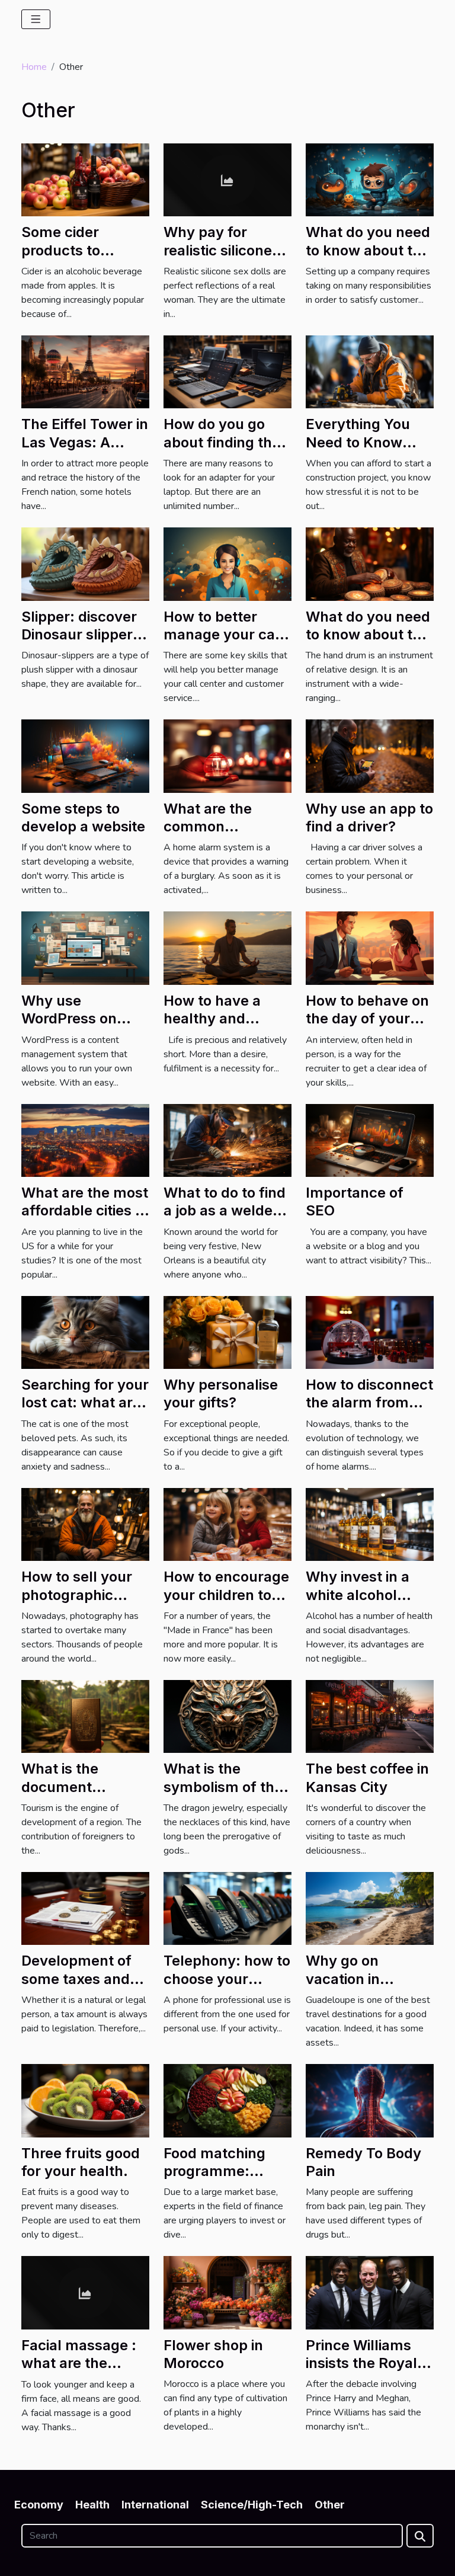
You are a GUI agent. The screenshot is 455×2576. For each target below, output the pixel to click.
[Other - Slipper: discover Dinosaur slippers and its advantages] (85, 564)
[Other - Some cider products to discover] (85, 179)
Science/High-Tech (252, 2505)
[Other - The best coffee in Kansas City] (370, 1716)
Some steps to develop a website (83, 817)
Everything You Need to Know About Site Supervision (358, 451)
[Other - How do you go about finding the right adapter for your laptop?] (227, 372)
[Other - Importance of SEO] (370, 1140)
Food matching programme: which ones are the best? (215, 2180)
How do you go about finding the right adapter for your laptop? (222, 451)
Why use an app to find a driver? (369, 817)
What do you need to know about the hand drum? (368, 635)
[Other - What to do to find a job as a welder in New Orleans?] (227, 1140)
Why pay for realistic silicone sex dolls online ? (222, 250)
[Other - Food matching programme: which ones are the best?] (227, 2100)
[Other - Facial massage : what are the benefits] (85, 2292)
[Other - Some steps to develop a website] (85, 756)
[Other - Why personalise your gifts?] (227, 1332)
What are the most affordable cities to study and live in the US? (85, 1220)
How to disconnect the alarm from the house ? (369, 1403)
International (155, 2505)
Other (330, 2505)
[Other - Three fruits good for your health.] (85, 2100)
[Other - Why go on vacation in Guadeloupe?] (370, 1908)
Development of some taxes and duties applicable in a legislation (80, 1988)
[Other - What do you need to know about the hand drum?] (370, 564)
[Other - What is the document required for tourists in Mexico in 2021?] (85, 1716)
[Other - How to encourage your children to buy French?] (227, 1524)
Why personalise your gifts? (221, 1393)
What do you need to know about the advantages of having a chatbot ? (369, 259)
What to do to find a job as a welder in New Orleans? (225, 1211)
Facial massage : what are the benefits (79, 2363)
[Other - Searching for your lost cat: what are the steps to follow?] (85, 1332)
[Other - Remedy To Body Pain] (370, 2100)
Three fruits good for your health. (81, 2162)
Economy (39, 2505)
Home (34, 67)
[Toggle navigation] (36, 19)
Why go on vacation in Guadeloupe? (351, 1979)
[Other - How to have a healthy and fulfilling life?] (227, 948)
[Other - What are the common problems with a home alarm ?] (227, 756)
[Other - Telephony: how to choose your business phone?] (227, 1908)
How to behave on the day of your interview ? (367, 1019)
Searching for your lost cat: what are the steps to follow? (85, 1412)
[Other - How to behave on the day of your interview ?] (370, 948)
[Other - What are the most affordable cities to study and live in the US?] (85, 1140)
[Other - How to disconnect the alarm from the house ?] (370, 1332)
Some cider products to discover (61, 250)
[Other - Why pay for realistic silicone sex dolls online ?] (227, 179)
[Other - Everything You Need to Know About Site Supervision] (370, 372)
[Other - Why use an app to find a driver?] (370, 756)
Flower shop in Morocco (213, 2354)
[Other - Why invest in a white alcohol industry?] (370, 1524)
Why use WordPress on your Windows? (74, 1019)
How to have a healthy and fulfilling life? (212, 1019)
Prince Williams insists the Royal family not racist (361, 2363)
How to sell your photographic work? (77, 1595)
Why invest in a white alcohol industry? (358, 1595)
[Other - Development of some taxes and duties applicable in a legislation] (85, 1908)
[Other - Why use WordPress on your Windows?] (85, 948)
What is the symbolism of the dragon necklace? (225, 1787)
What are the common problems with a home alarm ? (218, 836)
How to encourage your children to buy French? (226, 1595)
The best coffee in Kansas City (367, 1777)
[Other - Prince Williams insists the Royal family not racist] (370, 2292)
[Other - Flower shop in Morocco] (227, 2292)
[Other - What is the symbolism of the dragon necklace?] (227, 1716)
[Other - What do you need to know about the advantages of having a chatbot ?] (370, 179)
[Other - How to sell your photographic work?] (85, 1524)
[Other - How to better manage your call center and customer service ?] (227, 564)
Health (92, 2505)
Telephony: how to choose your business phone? (227, 1979)
